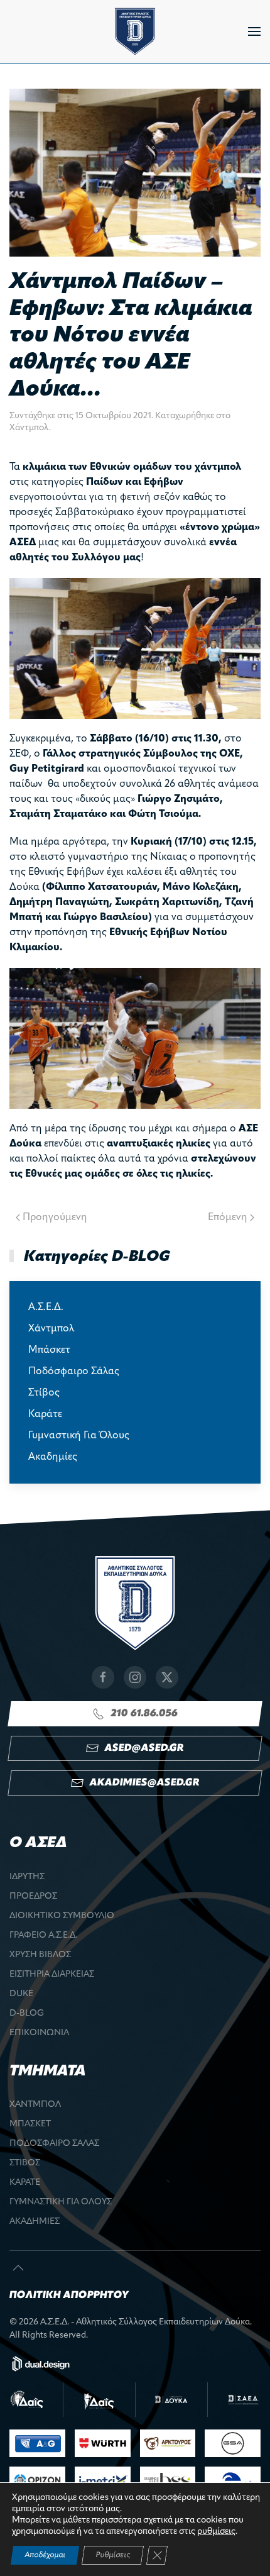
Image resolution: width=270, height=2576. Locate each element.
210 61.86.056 (144, 1714)
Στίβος (44, 1393)
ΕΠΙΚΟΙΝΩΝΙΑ (39, 2033)
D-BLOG (27, 2013)
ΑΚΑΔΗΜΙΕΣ (35, 2222)
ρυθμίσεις (216, 2532)
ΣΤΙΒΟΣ (25, 2163)
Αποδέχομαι (45, 2555)
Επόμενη (228, 1218)
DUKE (21, 1994)
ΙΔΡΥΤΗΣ (27, 1877)
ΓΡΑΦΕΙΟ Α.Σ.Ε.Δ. (43, 1935)
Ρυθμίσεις (113, 2555)
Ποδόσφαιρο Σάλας (74, 1372)
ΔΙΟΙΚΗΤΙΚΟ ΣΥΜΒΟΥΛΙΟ (62, 1916)
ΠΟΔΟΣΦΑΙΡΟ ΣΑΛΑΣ (54, 2144)
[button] (254, 31)
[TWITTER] (167, 1677)
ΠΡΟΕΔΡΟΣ (33, 1896)
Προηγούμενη (55, 1218)
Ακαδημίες (53, 1457)
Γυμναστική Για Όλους (79, 1436)
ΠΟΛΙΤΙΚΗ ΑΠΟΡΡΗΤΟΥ (69, 2296)
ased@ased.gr (144, 1748)
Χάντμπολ (29, 428)
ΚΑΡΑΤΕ (25, 2183)
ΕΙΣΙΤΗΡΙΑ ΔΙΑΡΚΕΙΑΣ (52, 1974)
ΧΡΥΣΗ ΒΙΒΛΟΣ (40, 1955)
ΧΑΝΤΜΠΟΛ (35, 2105)
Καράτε (45, 1414)
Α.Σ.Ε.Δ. (46, 1307)
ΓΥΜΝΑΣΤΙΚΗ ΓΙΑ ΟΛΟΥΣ (61, 2202)
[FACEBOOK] (103, 1677)
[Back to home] (135, 31)
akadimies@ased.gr (144, 1783)
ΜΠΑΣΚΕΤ (30, 2124)
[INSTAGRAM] (135, 1677)
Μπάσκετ (49, 1350)
